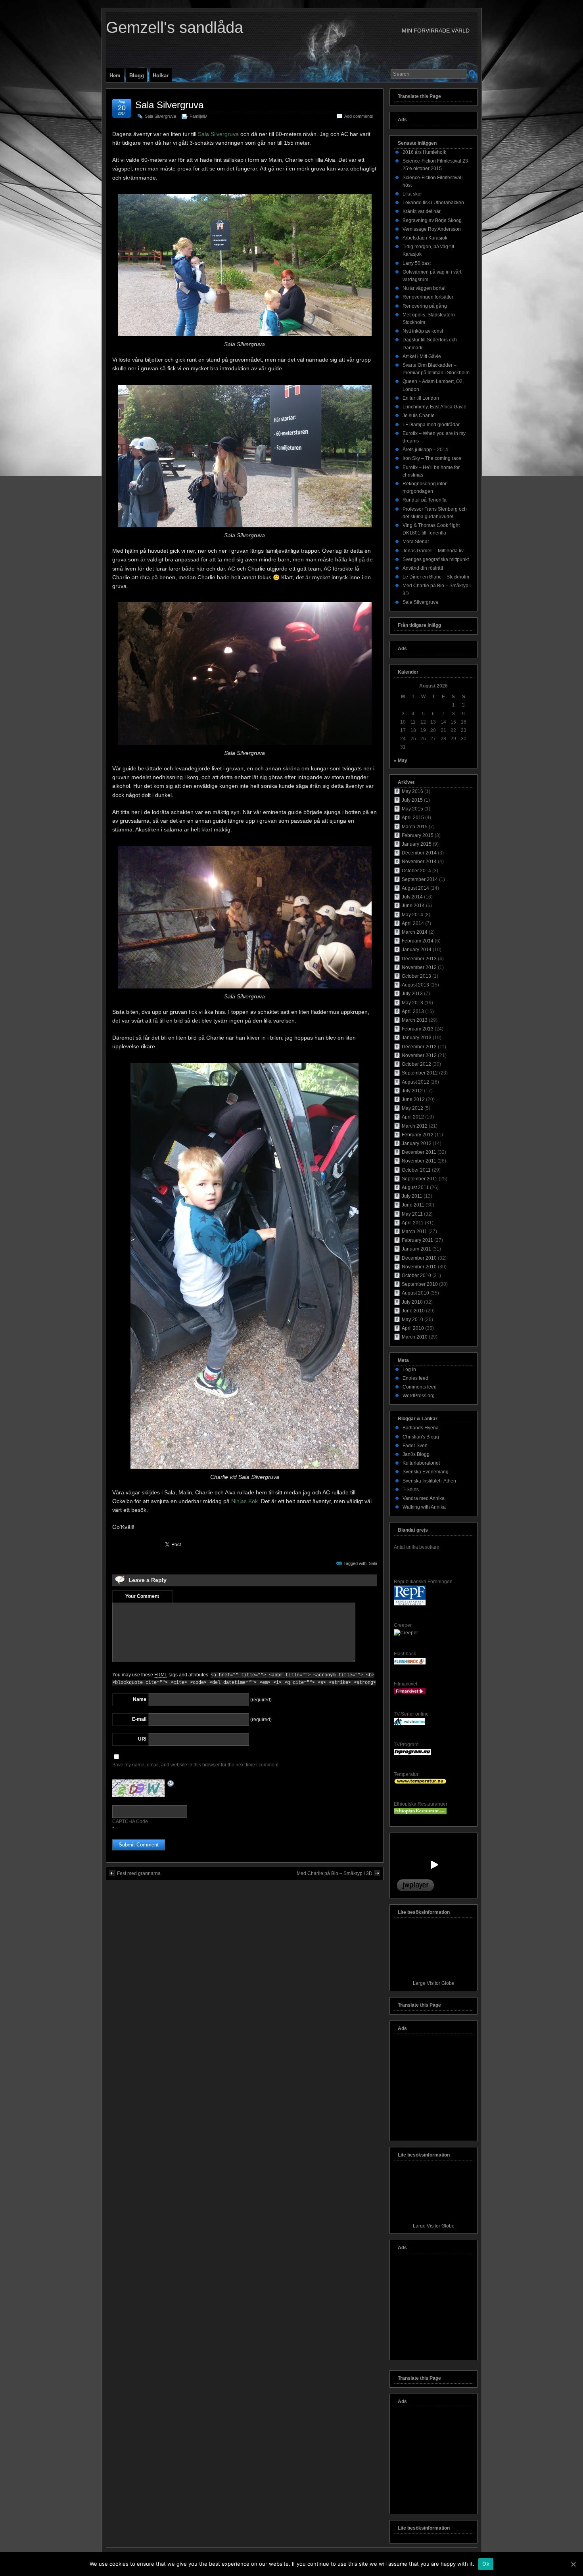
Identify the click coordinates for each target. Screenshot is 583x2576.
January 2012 (417, 1143)
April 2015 (413, 818)
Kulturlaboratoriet (421, 1463)
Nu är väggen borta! (424, 288)
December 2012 (419, 1047)
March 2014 (415, 932)
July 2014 (412, 897)
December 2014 (419, 853)
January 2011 (416, 1249)
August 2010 (415, 1293)
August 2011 (415, 1187)
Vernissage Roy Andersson (432, 229)
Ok (486, 2564)
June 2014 (413, 906)
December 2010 (419, 1258)
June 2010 (413, 1311)
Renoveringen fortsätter (428, 297)
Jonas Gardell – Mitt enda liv (433, 551)
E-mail (139, 1719)
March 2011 (414, 1232)
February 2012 (418, 1135)
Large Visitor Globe (434, 1983)
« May (401, 760)
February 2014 (418, 941)
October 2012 (416, 1064)
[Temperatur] (420, 1783)
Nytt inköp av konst (423, 331)
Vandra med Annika (424, 1498)
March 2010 (415, 1337)
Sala (373, 1563)
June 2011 (413, 1205)
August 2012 (415, 1082)
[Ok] (573, 2564)
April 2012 (413, 1117)
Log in (409, 1369)
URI (142, 1739)
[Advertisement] (433, 2089)
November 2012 (419, 1055)
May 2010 (412, 1320)
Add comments (359, 116)
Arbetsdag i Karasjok (425, 238)
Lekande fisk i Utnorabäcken (433, 203)
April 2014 (413, 923)
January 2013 (417, 1038)
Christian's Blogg (421, 1437)
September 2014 (420, 879)
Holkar (161, 76)
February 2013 (418, 1029)
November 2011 (419, 1161)
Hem (115, 76)
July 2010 (412, 1302)
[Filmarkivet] (410, 1693)
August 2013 (415, 985)
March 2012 (415, 1126)
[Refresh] (171, 1784)
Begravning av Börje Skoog (432, 220)
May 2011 (412, 1214)
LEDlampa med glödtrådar (431, 425)
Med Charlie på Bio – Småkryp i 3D (335, 1873)
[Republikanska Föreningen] (410, 1604)
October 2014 (416, 871)
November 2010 (419, 1267)
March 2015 (415, 827)
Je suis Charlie (419, 416)
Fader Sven (415, 1446)
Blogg (137, 76)
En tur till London (421, 398)
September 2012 (420, 1073)
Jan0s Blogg (416, 1454)
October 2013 (416, 976)
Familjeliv (198, 116)
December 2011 (419, 1152)
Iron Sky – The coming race (432, 458)
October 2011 (416, 1170)
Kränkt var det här (422, 211)
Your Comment (142, 1596)
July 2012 (412, 1091)
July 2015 (412, 800)
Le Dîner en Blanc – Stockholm (436, 577)
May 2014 (412, 915)
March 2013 (415, 1020)
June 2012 (413, 1099)
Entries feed (415, 1378)
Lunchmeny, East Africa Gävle (434, 407)
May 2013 (412, 1003)
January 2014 (417, 950)
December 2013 (419, 959)
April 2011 (413, 1223)
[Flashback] (410, 1663)
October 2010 (416, 1276)
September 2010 (420, 1284)
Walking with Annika (424, 1507)
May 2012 (412, 1108)
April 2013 (413, 1011)
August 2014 (415, 888)
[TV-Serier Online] (409, 1724)
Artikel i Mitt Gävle (422, 356)
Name (140, 1699)
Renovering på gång (425, 306)
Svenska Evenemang (426, 1472)
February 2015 (418, 835)
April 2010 (413, 1328)
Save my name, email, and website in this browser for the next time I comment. (196, 1765)
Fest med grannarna (139, 1873)
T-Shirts (411, 1490)
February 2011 (417, 1240)
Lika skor (412, 194)
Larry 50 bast (417, 263)
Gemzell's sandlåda (175, 27)
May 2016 (412, 791)
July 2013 (412, 994)
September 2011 (420, 1179)
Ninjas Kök (245, 1501)
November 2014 (419, 862)
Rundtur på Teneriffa (425, 500)
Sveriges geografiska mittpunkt (436, 559)
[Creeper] (406, 1633)
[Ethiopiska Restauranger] (420, 1813)
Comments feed (420, 1387)
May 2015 (412, 809)
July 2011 (412, 1196)
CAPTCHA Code (130, 1821)
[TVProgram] (412, 1753)
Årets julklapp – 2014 (425, 450)
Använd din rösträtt (423, 568)
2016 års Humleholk (424, 152)
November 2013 (419, 967)
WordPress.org (419, 1396)
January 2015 (417, 844)
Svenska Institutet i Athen (429, 1481)
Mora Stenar (416, 542)
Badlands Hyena (421, 1428)
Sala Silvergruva (169, 105)
